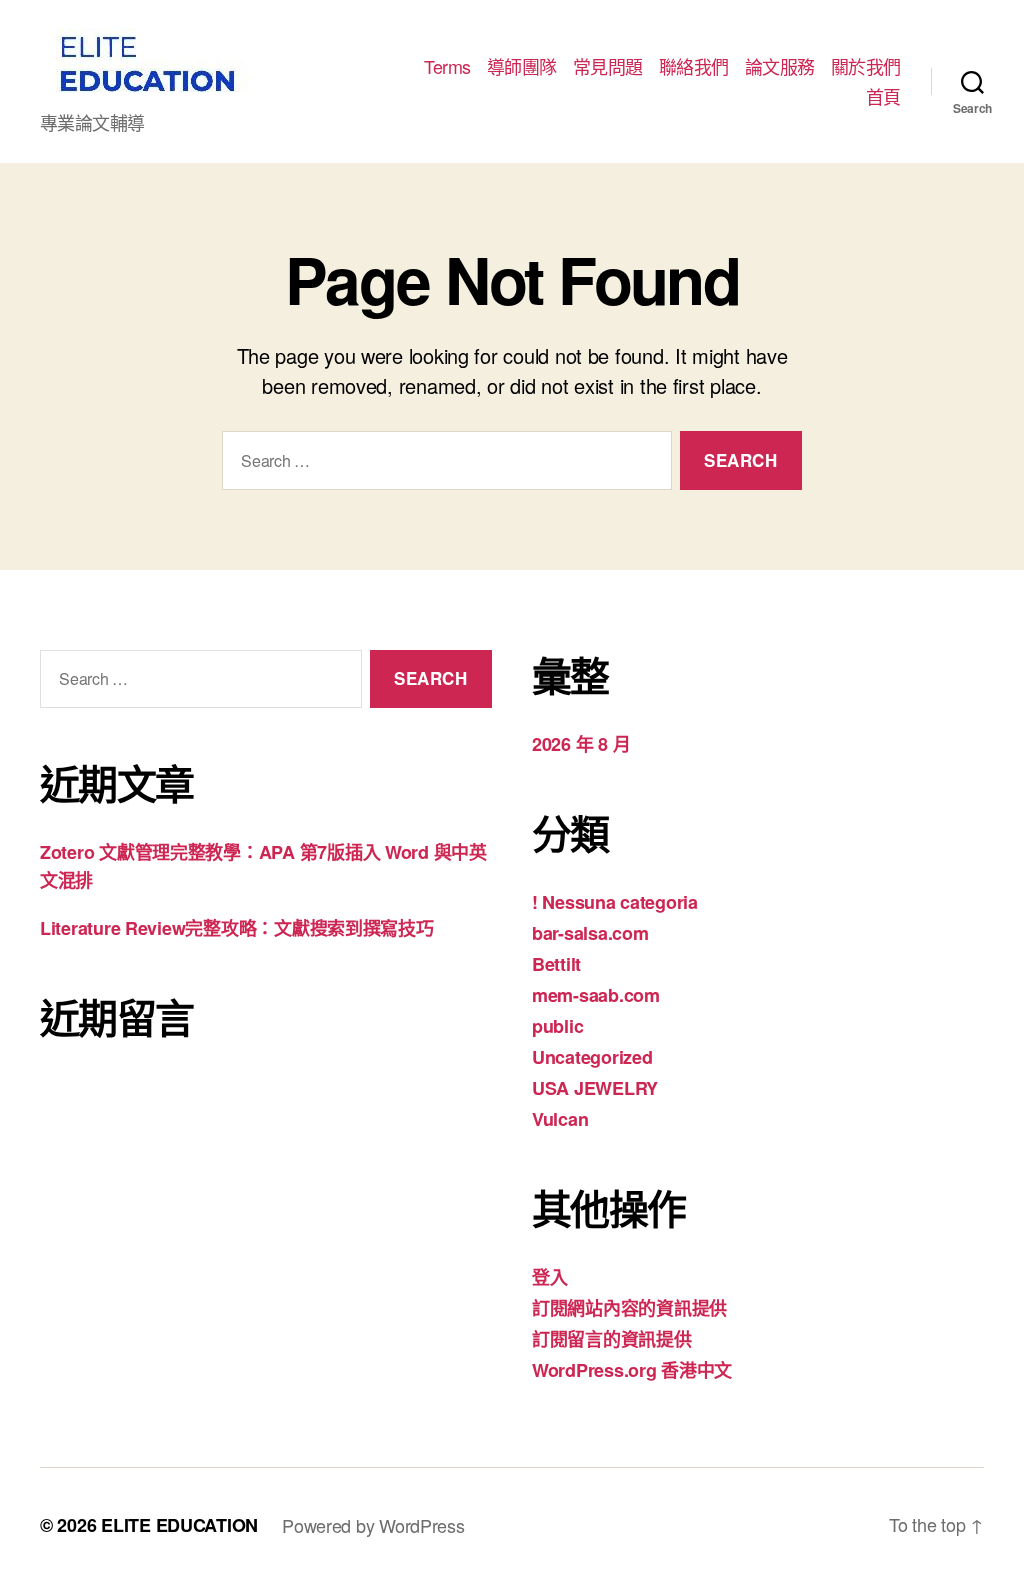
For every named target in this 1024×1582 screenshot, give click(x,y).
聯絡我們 (694, 67)
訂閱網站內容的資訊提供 (629, 1308)
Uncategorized (592, 1057)
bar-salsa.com (590, 933)
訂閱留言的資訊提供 (612, 1339)
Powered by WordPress (373, 1525)
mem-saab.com (596, 995)
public (557, 1026)
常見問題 (608, 67)
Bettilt (556, 964)
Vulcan (560, 1119)
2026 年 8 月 (581, 744)
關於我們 (866, 67)
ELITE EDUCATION (179, 1525)
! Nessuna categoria (615, 902)
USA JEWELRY (595, 1088)
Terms (447, 67)
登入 (549, 1277)
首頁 (883, 97)
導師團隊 (522, 67)
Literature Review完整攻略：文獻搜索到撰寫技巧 (237, 928)
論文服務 (780, 67)
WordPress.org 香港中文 (632, 1370)
